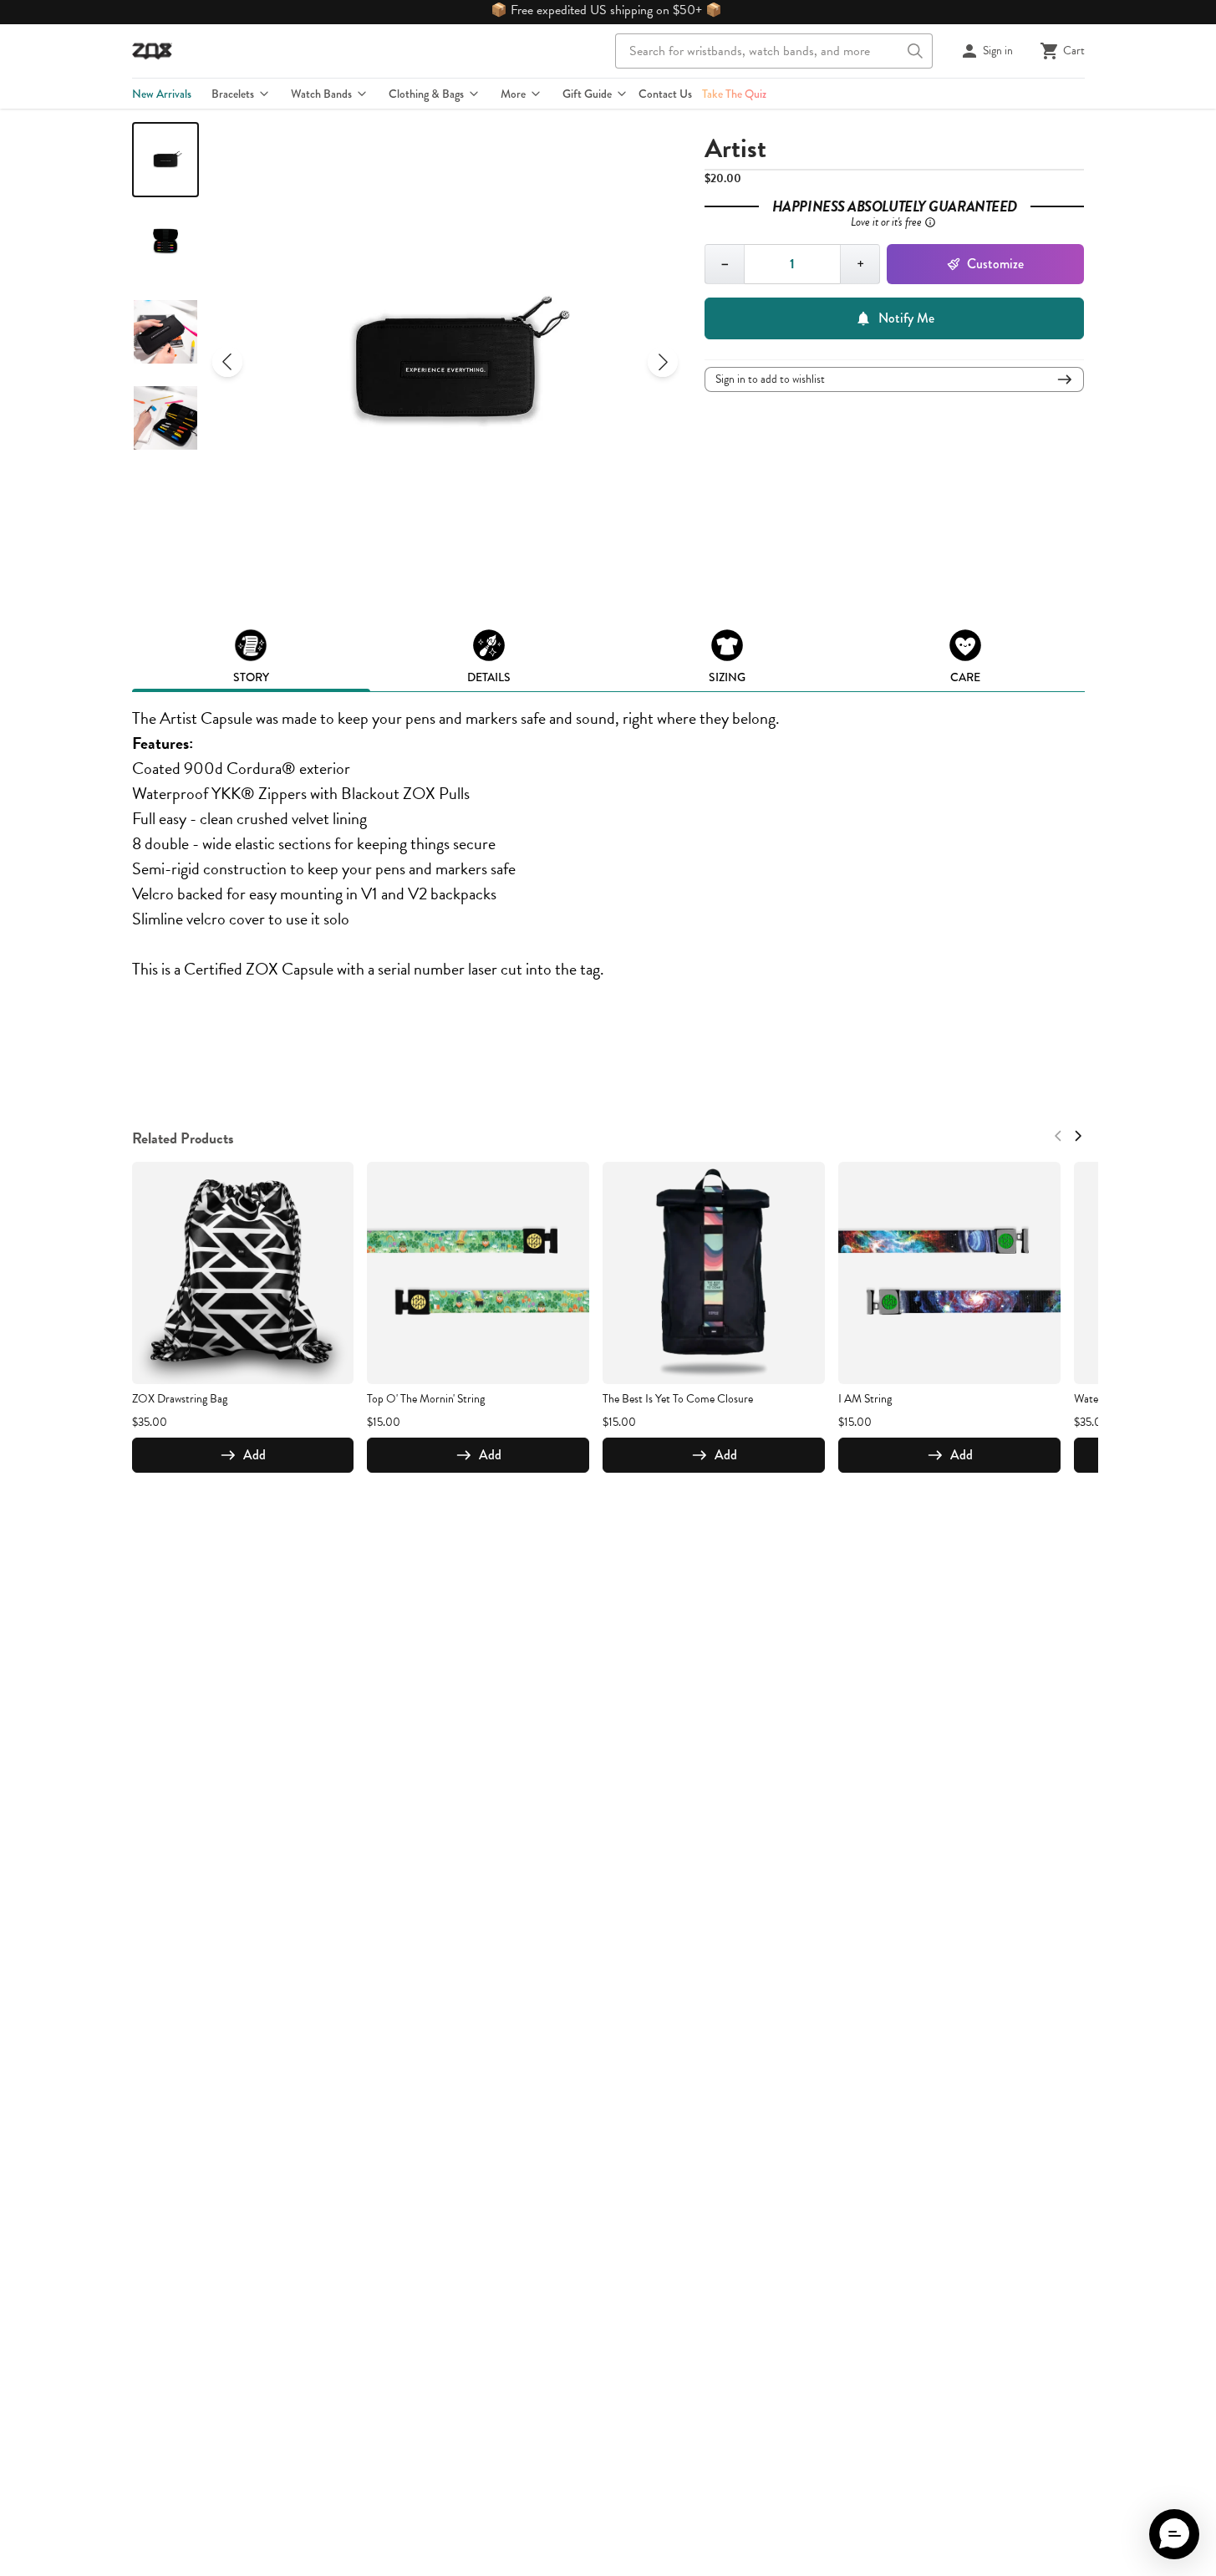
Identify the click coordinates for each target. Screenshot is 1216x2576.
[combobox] (774, 51)
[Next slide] (663, 362)
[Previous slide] (227, 362)
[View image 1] (165, 160)
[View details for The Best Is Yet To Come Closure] (714, 1273)
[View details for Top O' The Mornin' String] (478, 1273)
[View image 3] (165, 332)
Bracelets (233, 94)
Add (254, 1455)
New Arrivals (162, 94)
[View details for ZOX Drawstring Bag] (243, 1273)
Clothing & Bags (426, 94)
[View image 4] (165, 418)
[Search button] (915, 51)
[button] (1174, 2534)
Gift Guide (587, 94)
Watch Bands (321, 94)
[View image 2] (165, 246)
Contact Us (665, 94)
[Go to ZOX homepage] (152, 51)
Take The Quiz (734, 94)
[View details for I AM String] (949, 1273)
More (513, 94)
